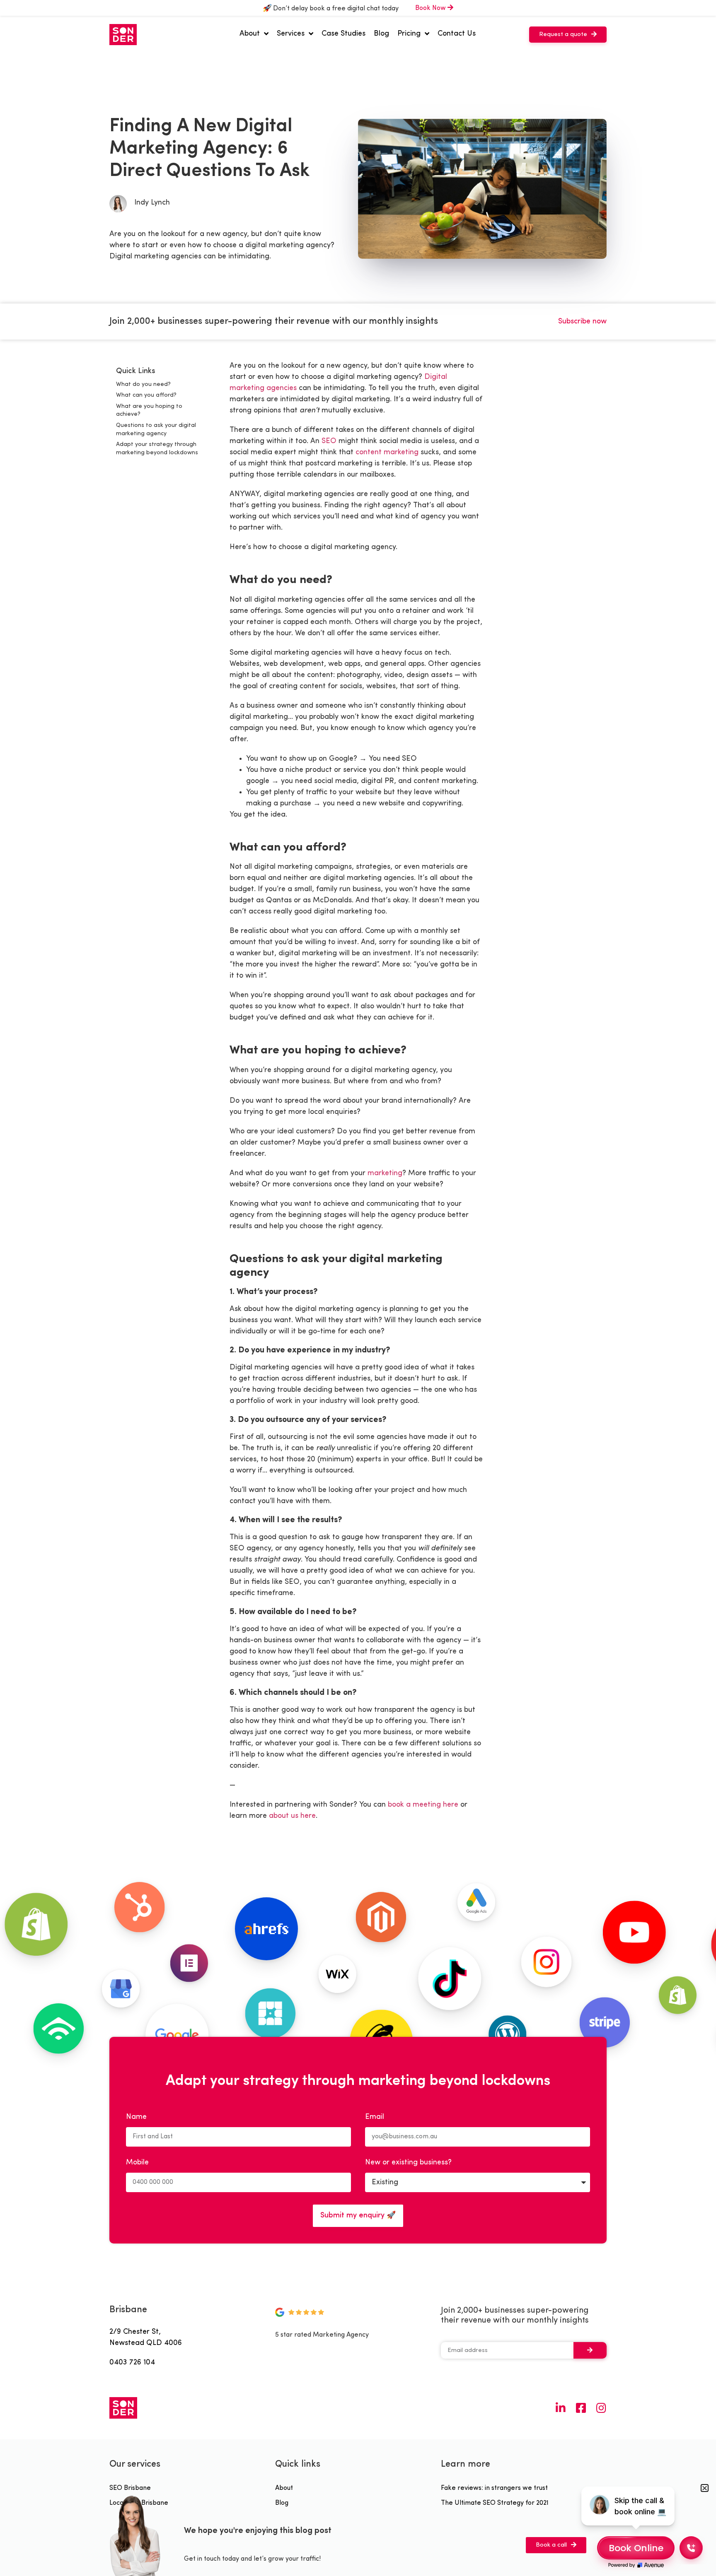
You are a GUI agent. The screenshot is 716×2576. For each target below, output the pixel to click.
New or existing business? (408, 2163)
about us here (292, 1816)
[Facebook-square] (581, 2408)
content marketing (387, 452)
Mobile (137, 2163)
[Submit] (590, 2350)
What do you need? (143, 384)
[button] (568, 35)
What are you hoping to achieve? (149, 411)
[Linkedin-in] (560, 2408)
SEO (329, 441)
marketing (385, 1173)
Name (136, 2117)
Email (375, 2117)
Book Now (431, 8)
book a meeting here (423, 1805)
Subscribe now (582, 322)
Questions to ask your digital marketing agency (156, 430)
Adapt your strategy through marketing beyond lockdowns (157, 449)
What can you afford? (146, 395)
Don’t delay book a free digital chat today (335, 9)
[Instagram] (601, 2408)
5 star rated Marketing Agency (322, 2335)
